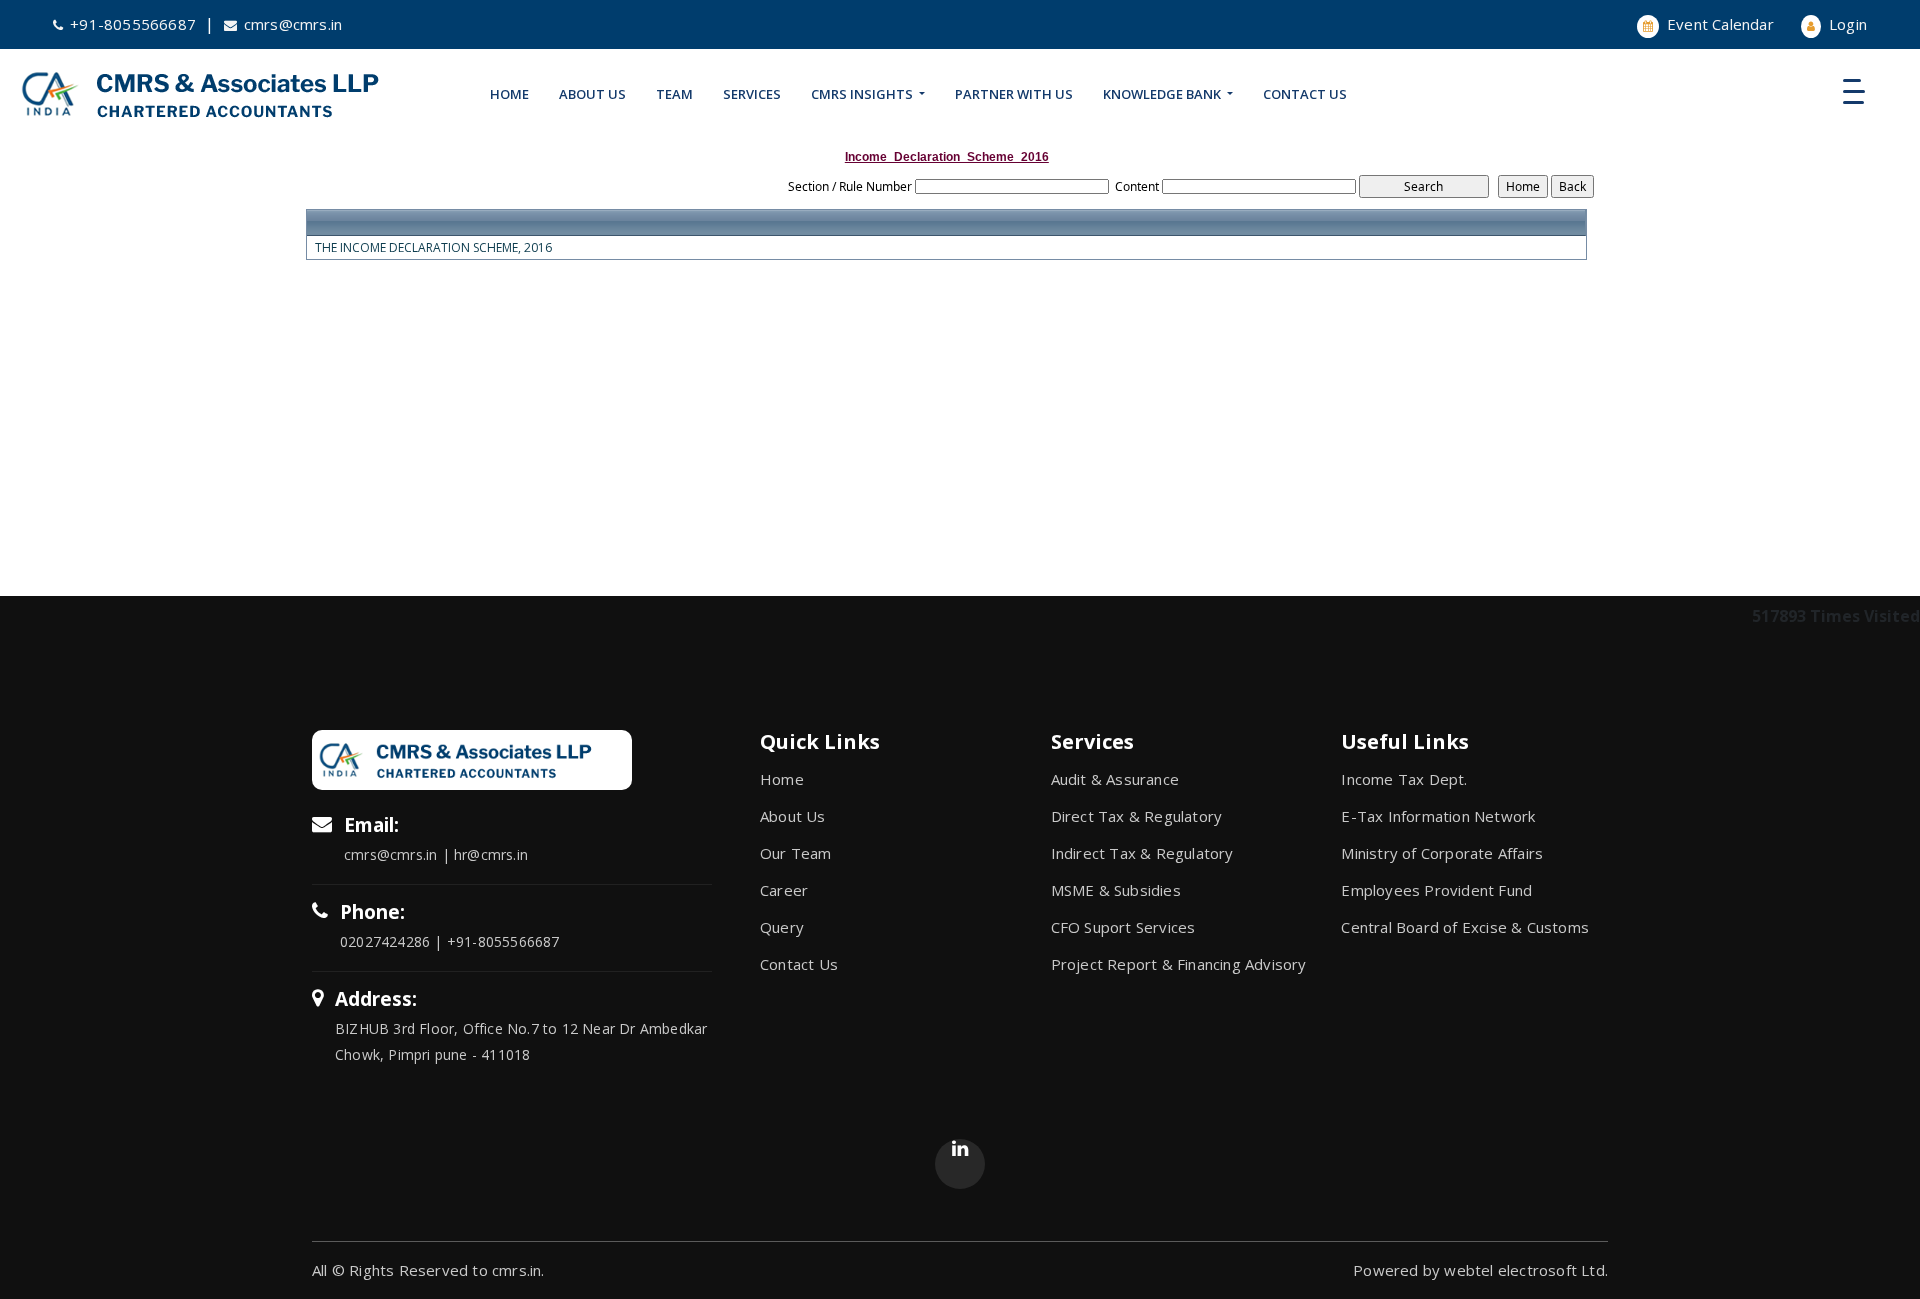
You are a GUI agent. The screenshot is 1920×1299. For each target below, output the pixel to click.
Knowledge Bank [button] (1163, 94)
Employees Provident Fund (1436, 890)
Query (782, 927)
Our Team (796, 853)
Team (674, 94)
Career (784, 890)
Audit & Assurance (1115, 779)
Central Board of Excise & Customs (1465, 927)
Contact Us (1305, 94)
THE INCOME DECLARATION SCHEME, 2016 (433, 248)
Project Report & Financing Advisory (1179, 964)
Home (509, 94)
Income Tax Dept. (1404, 779)
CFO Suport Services (1123, 927)
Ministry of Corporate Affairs (1442, 853)
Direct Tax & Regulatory (1137, 816)
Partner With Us (1014, 94)
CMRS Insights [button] (863, 94)
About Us (592, 94)
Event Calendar (1718, 24)
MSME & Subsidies (1116, 890)
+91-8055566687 (133, 24)
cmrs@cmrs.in (293, 24)
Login (1846, 24)
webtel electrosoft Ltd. (1526, 1270)
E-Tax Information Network (1438, 816)
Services (752, 94)
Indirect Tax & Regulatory (1142, 853)
